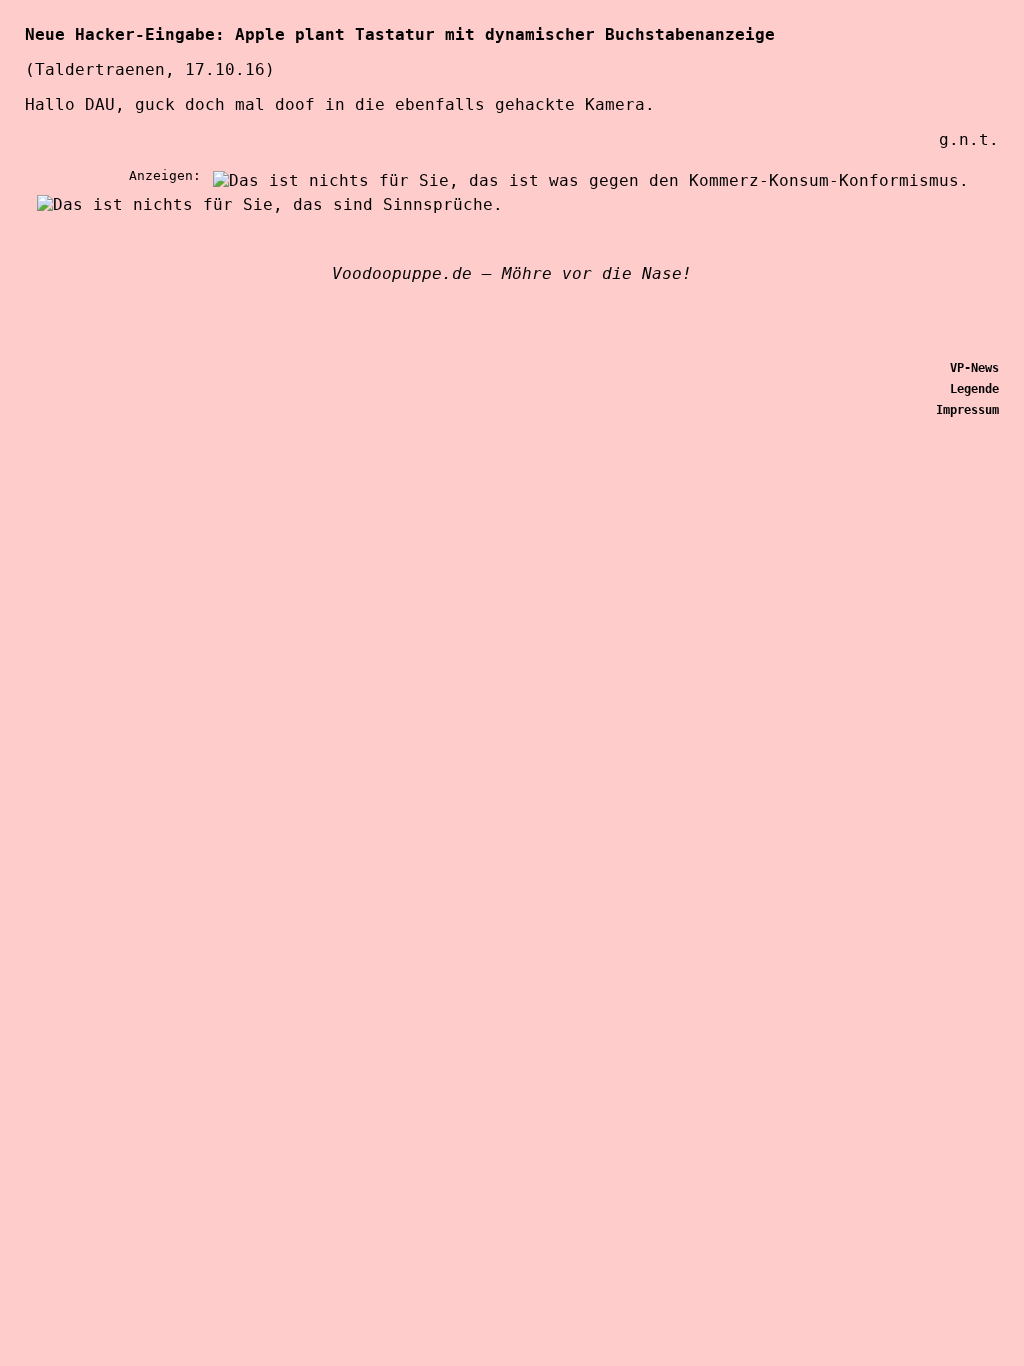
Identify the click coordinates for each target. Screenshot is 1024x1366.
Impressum (967, 410)
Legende (974, 389)
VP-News (974, 368)
